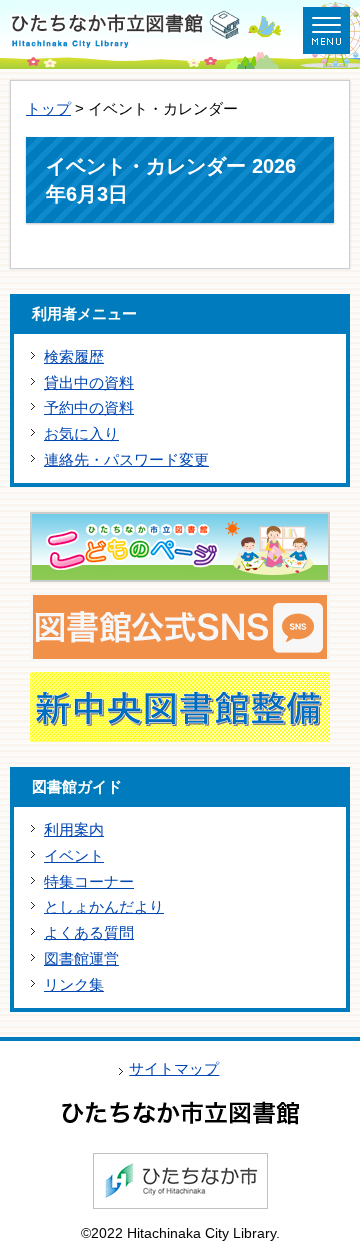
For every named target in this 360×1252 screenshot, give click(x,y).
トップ (48, 108)
